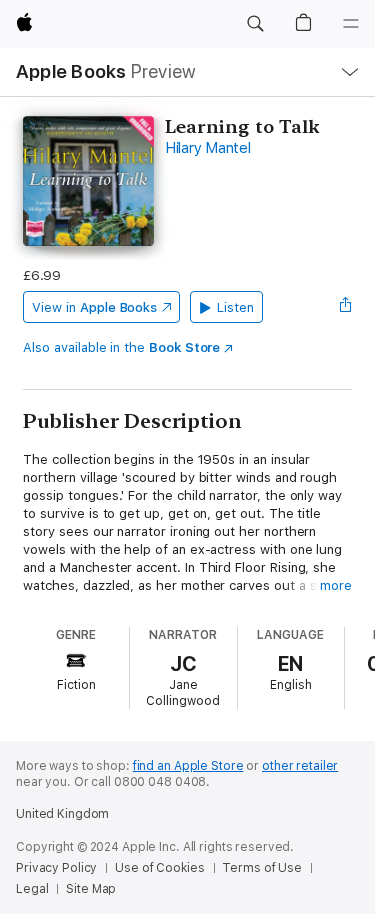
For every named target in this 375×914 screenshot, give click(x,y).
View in (94, 307)
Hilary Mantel (208, 148)
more (336, 585)
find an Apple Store (188, 766)
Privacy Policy (56, 868)
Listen (235, 307)
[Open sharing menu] (346, 307)
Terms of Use (262, 868)
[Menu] (351, 24)
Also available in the (121, 347)
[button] (255, 24)
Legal (32, 889)
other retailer (300, 766)
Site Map (91, 889)
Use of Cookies (159, 868)
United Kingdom (62, 814)
